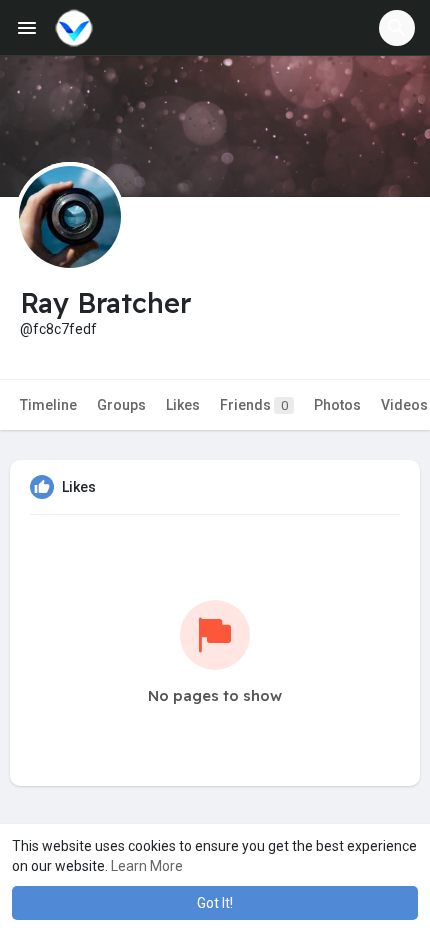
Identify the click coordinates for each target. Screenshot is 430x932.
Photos (337, 405)
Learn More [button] (147, 866)
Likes (183, 405)
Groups (121, 405)
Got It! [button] (215, 903)
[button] (397, 28)
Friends (254, 405)
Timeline (48, 405)
